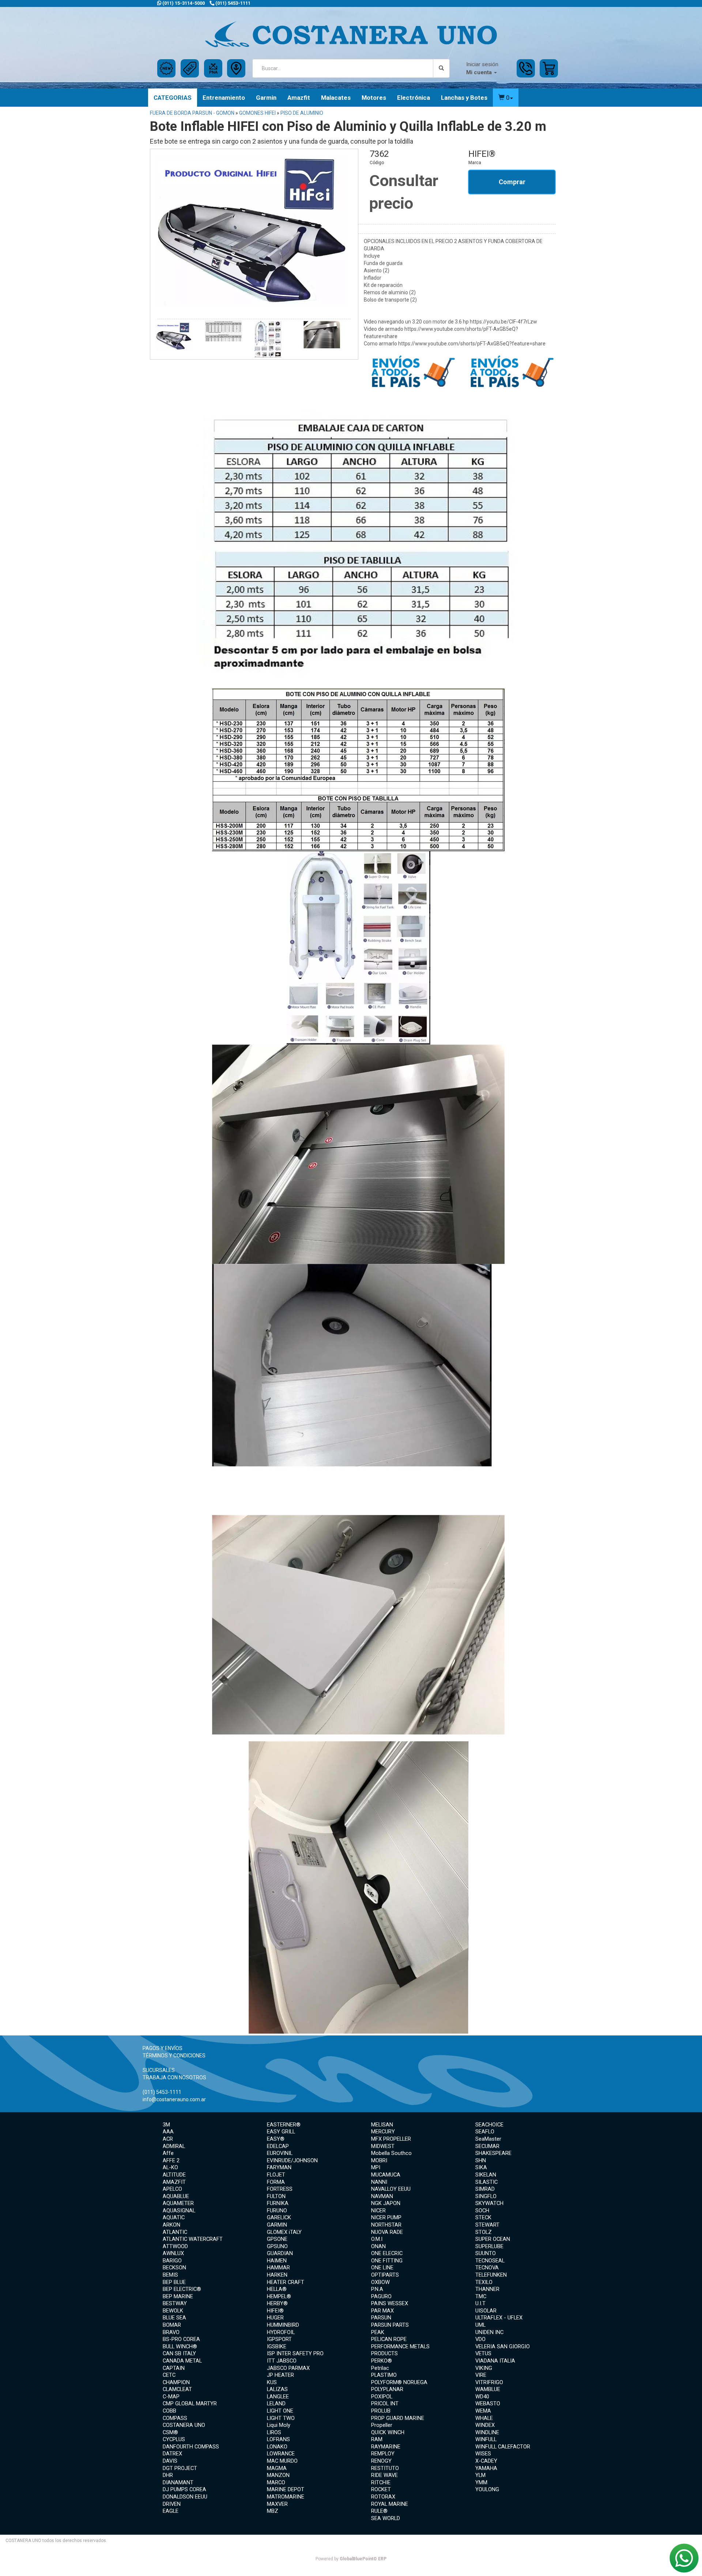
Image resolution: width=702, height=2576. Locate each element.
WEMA (483, 2411)
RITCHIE (381, 2482)
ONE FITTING (387, 2261)
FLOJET (276, 2175)
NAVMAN (382, 2196)
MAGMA (277, 2468)
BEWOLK (173, 2311)
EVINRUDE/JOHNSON (292, 2160)
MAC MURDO (282, 2461)
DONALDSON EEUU (185, 2497)
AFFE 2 (171, 2160)
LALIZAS (277, 2389)
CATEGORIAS (173, 98)
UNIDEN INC (489, 2332)
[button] (506, 98)
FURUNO (277, 2211)
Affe (168, 2153)
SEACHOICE (489, 2125)
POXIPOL (382, 2397)
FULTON (276, 2196)
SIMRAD (485, 2189)
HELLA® (277, 2289)
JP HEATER (280, 2375)
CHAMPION (176, 2382)
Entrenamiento (224, 98)
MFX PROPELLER (391, 2139)
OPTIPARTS (385, 2275)
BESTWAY (175, 2303)
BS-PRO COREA (181, 2339)
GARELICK (279, 2217)
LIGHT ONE (280, 2411)
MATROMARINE (286, 2497)
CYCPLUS (174, 2439)
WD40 (482, 2397)
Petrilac (380, 2368)
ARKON (171, 2225)
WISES (483, 2454)
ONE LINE (382, 2268)
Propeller (382, 2425)
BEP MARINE (178, 2296)
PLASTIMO (384, 2375)
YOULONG (487, 2489)
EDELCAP (278, 2146)
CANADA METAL (182, 2361)
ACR (168, 2139)
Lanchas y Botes (464, 98)
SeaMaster (488, 2139)
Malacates (336, 98)
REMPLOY (383, 2454)
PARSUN (381, 2318)
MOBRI (379, 2160)
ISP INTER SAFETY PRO (295, 2353)
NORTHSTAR (386, 2225)
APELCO (172, 2189)
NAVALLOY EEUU (391, 2189)
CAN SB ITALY (179, 2353)
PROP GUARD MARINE (398, 2418)
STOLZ (484, 2232)
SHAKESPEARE (493, 2153)
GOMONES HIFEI (257, 113)
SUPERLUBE (489, 2246)
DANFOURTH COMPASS (191, 2447)
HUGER (275, 2318)
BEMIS (170, 2275)
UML (480, 2325)
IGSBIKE (277, 2346)
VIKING (484, 2368)
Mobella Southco (391, 2153)
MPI (376, 2167)
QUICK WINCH (388, 2432)
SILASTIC (486, 2182)
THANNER (487, 2289)
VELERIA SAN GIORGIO (503, 2346)
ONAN (378, 2246)
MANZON (278, 2475)
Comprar (512, 182)
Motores (374, 98)
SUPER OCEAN (493, 2239)
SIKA (481, 2167)
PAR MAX (382, 2311)
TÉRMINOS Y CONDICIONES (174, 2056)
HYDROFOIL (281, 2332)
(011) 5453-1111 (232, 3)
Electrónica (414, 98)
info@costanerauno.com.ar (174, 2099)
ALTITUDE (174, 2175)
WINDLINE (487, 2432)
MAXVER (277, 2504)
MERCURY (383, 2132)
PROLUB (381, 2411)
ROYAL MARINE (390, 2504)
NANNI (379, 2182)
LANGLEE (278, 2397)
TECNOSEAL (490, 2261)
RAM (377, 2439)
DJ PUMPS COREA (184, 2489)
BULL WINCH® (180, 2346)
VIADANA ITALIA (495, 2361)
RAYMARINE (386, 2447)
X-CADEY (486, 2461)
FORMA (276, 2182)
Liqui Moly (279, 2425)
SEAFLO (485, 2132)
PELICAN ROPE (389, 2339)
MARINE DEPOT (286, 2489)
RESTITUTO (385, 2468)
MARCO (276, 2482)
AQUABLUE (176, 2196)
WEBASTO (488, 2403)
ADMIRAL (174, 2146)
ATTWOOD (175, 2246)
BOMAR (172, 2325)
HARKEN (277, 2275)
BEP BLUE (174, 2282)
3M (166, 2125)
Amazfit (299, 98)
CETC (169, 2375)
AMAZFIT (174, 2182)
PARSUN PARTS (390, 2325)
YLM (480, 2475)
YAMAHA (486, 2468)
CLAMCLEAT (177, 2389)
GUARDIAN (280, 2253)
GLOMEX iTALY (284, 2232)
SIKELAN (486, 2175)
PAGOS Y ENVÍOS (163, 2048)
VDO (480, 2339)
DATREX (172, 2454)
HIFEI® (275, 2311)
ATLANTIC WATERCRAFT (193, 2239)
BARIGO (172, 2261)
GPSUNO (277, 2246)
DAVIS (170, 2461)
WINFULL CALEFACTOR (503, 2447)
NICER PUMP (386, 2217)
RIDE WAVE (384, 2475)
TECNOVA (487, 2268)
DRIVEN (172, 2504)
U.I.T (480, 2303)
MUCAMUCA (386, 2175)
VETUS (483, 2353)
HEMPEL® (279, 2296)
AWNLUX (173, 2253)
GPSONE (277, 2239)
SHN (481, 2160)
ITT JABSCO (282, 2361)
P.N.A (377, 2289)
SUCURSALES (159, 2070)
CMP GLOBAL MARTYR (190, 2403)
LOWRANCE (281, 2454)
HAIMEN (277, 2261)
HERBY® (277, 2303)
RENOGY (381, 2461)
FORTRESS (280, 2189)
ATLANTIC (175, 2232)
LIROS (274, 2432)
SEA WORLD (386, 2518)
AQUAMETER (178, 2203)
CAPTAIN (174, 2368)
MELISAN (382, 2125)
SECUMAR (487, 2146)
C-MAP (171, 2397)
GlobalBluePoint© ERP (351, 2559)
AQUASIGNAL (179, 2211)
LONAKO (277, 2447)
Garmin (266, 98)
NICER (378, 2211)
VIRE (481, 2375)
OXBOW (380, 2282)
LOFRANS (278, 2439)
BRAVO (171, 2332)
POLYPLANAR (387, 2389)
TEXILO (484, 2282)
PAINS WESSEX (390, 2303)
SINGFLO (486, 2196)
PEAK (378, 2332)
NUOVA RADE (387, 2232)
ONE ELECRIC (387, 2253)
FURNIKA (278, 2203)
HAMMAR (278, 2268)
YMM (481, 2482)
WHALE (484, 2418)
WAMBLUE (488, 2389)
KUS (272, 2382)
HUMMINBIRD (283, 2325)
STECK (483, 2217)
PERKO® (382, 2361)
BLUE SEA (174, 2318)
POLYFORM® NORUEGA (399, 2382)
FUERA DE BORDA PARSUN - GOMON (192, 113)
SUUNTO (486, 2253)
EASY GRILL (281, 2132)
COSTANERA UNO (184, 2425)
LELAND (276, 2403)
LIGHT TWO (281, 2418)
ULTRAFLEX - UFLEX (499, 2318)
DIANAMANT (178, 2482)
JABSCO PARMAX (288, 2368)
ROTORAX (383, 2497)
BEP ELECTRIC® (182, 2289)
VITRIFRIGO (489, 2382)
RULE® (379, 2511)
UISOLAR (486, 2311)
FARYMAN (279, 2167)
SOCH (482, 2211)
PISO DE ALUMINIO (302, 113)
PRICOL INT (385, 2403)
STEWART (487, 2225)
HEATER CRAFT (286, 2282)
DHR (168, 2475)
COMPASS (175, 2418)
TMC (481, 2296)
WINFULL (486, 2439)
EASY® (276, 2139)
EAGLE (171, 2511)
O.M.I (377, 2239)
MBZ (273, 2511)
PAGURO (381, 2296)
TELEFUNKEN (491, 2275)
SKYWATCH (489, 2203)
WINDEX (485, 2425)
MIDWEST (383, 2146)
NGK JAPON (386, 2203)
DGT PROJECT (180, 2468)
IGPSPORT (279, 2339)
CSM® (170, 2432)
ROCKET (381, 2489)
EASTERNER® (284, 2125)
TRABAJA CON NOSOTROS (174, 2077)
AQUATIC (174, 2217)
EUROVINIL (280, 2153)
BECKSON (174, 2268)
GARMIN (277, 2225)
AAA (168, 2132)
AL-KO (170, 2167)
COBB (169, 2411)
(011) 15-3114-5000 (183, 3)
